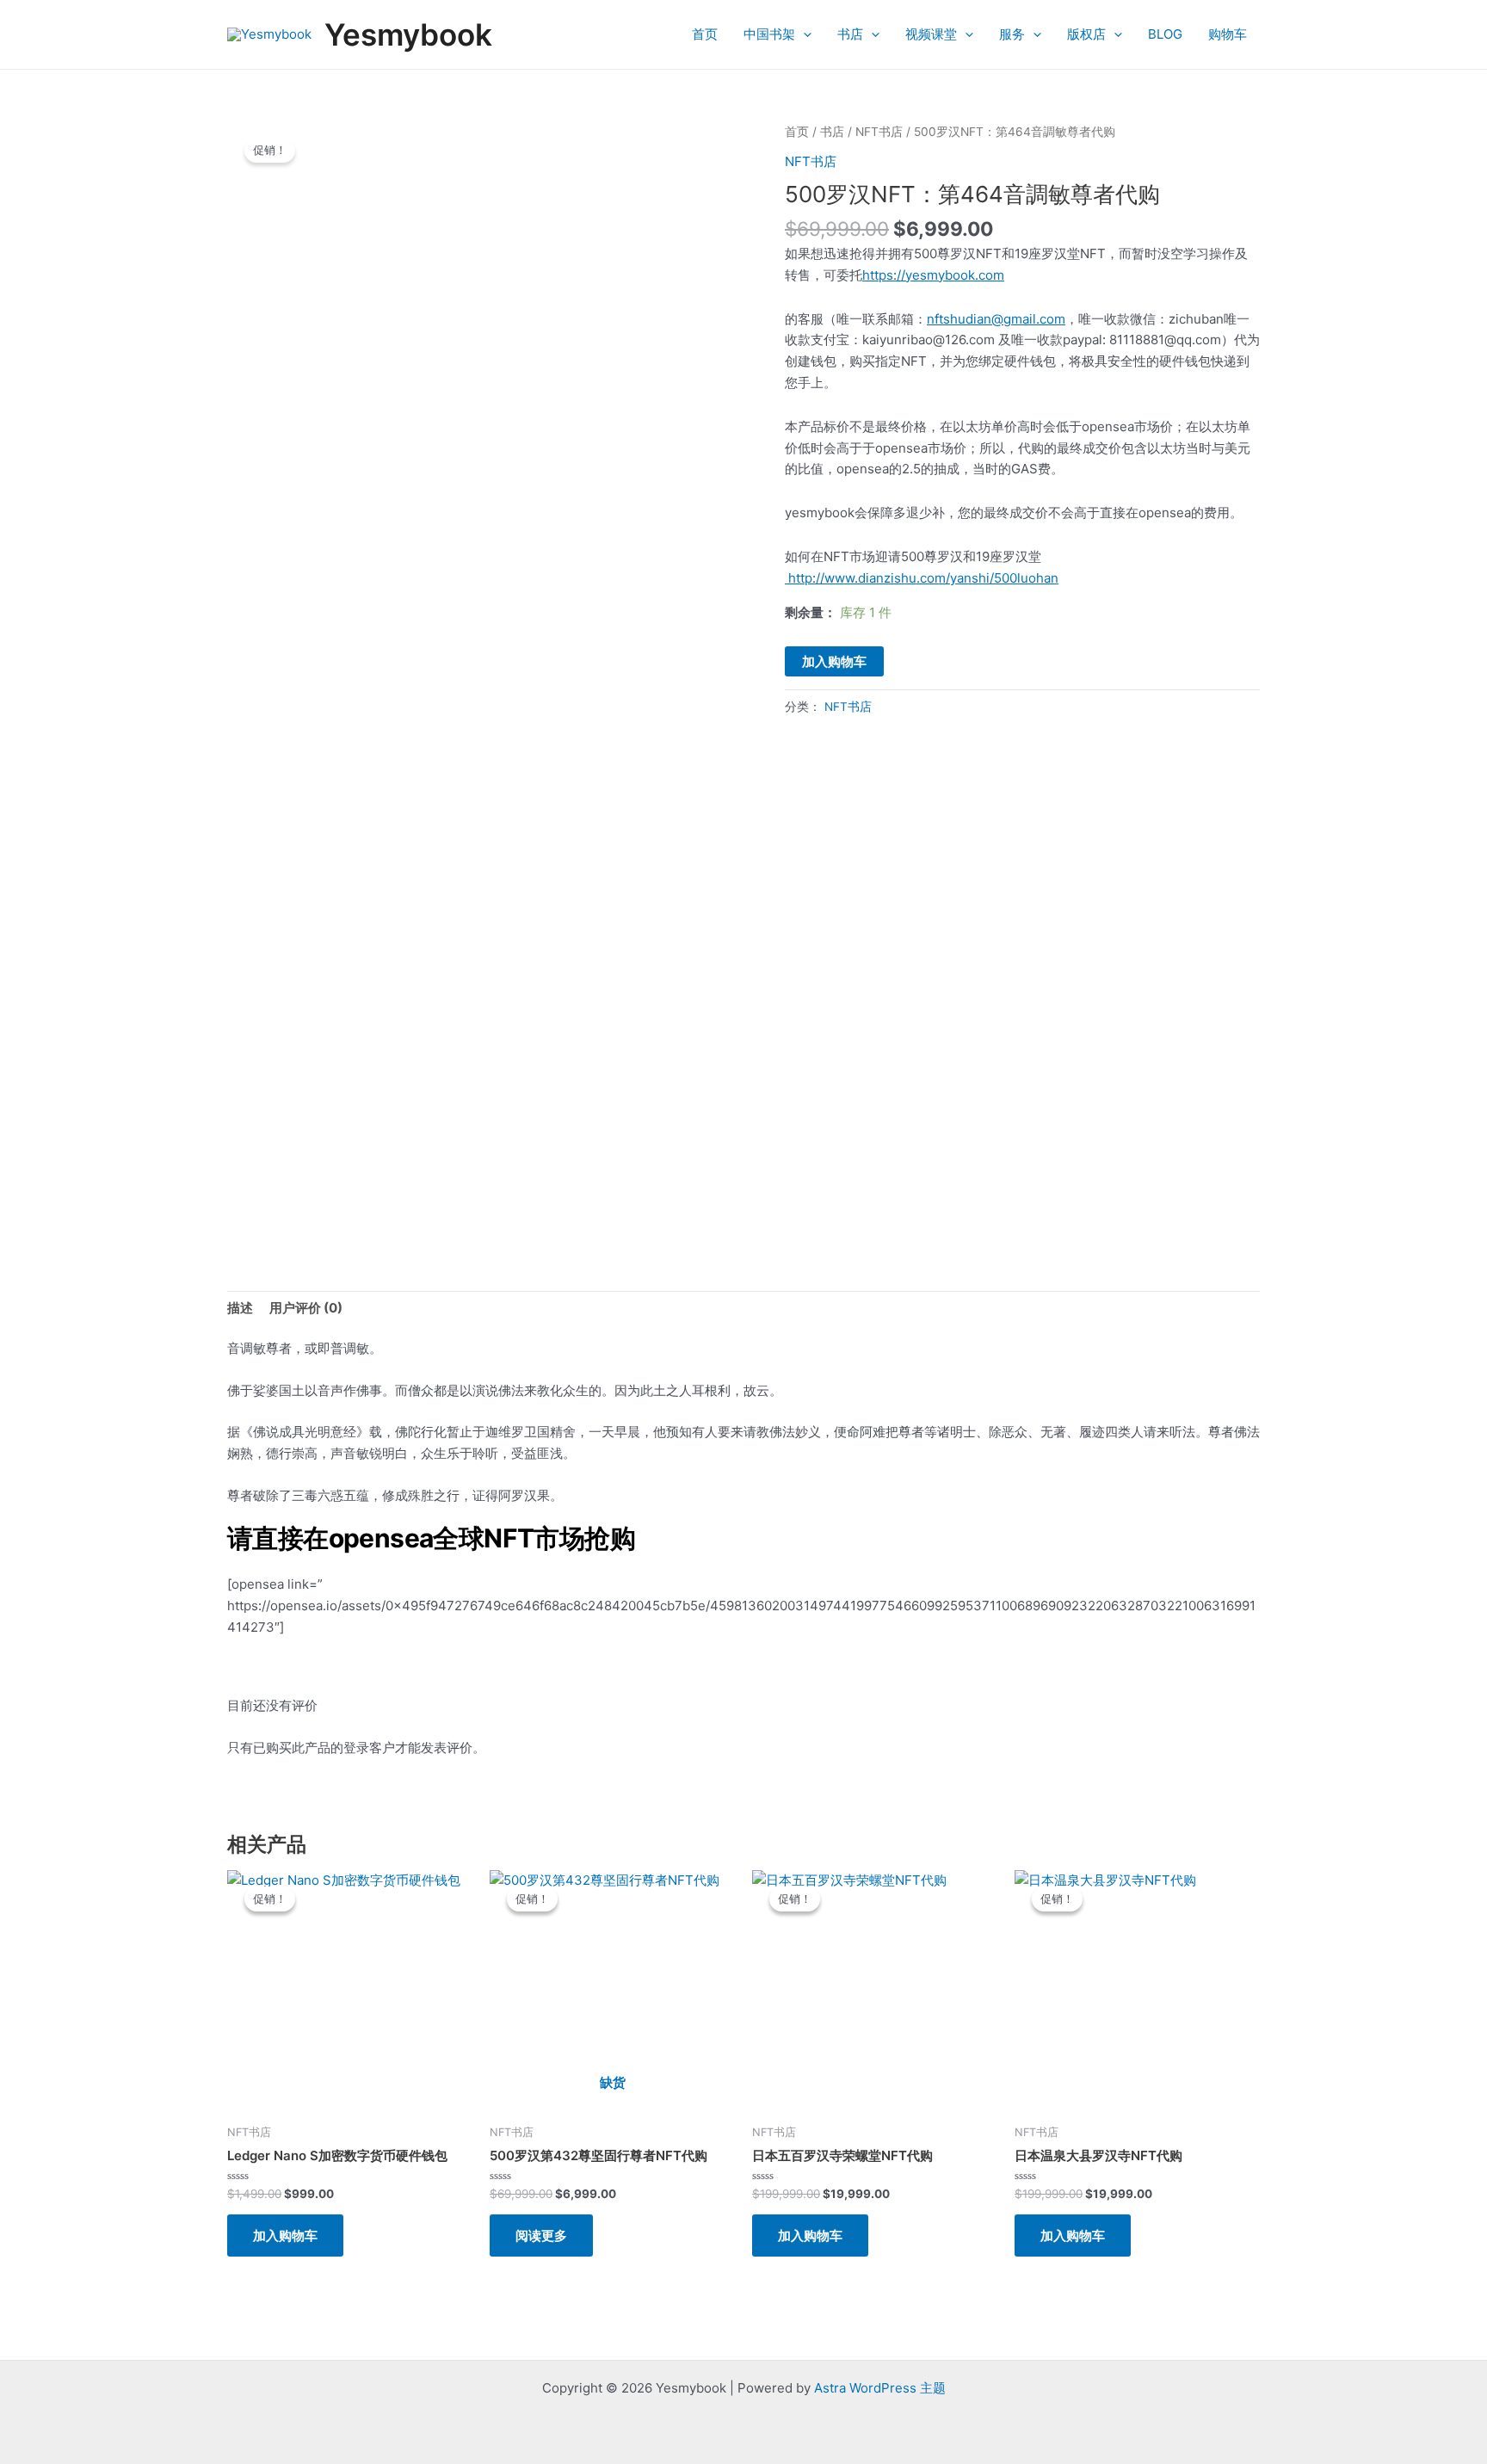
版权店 (1086, 34)
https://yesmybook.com (933, 275)
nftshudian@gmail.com (996, 319)
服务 (1012, 34)
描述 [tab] (240, 1308)
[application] (803, 34)
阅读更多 (541, 2236)
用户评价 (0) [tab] (306, 1308)
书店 (850, 34)
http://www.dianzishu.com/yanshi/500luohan (922, 578)
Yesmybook (408, 34)
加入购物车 (834, 661)
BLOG (1165, 34)
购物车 (1228, 34)
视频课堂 (931, 34)
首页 (705, 34)
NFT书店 (879, 132)
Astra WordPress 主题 (880, 2388)
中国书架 (769, 34)
